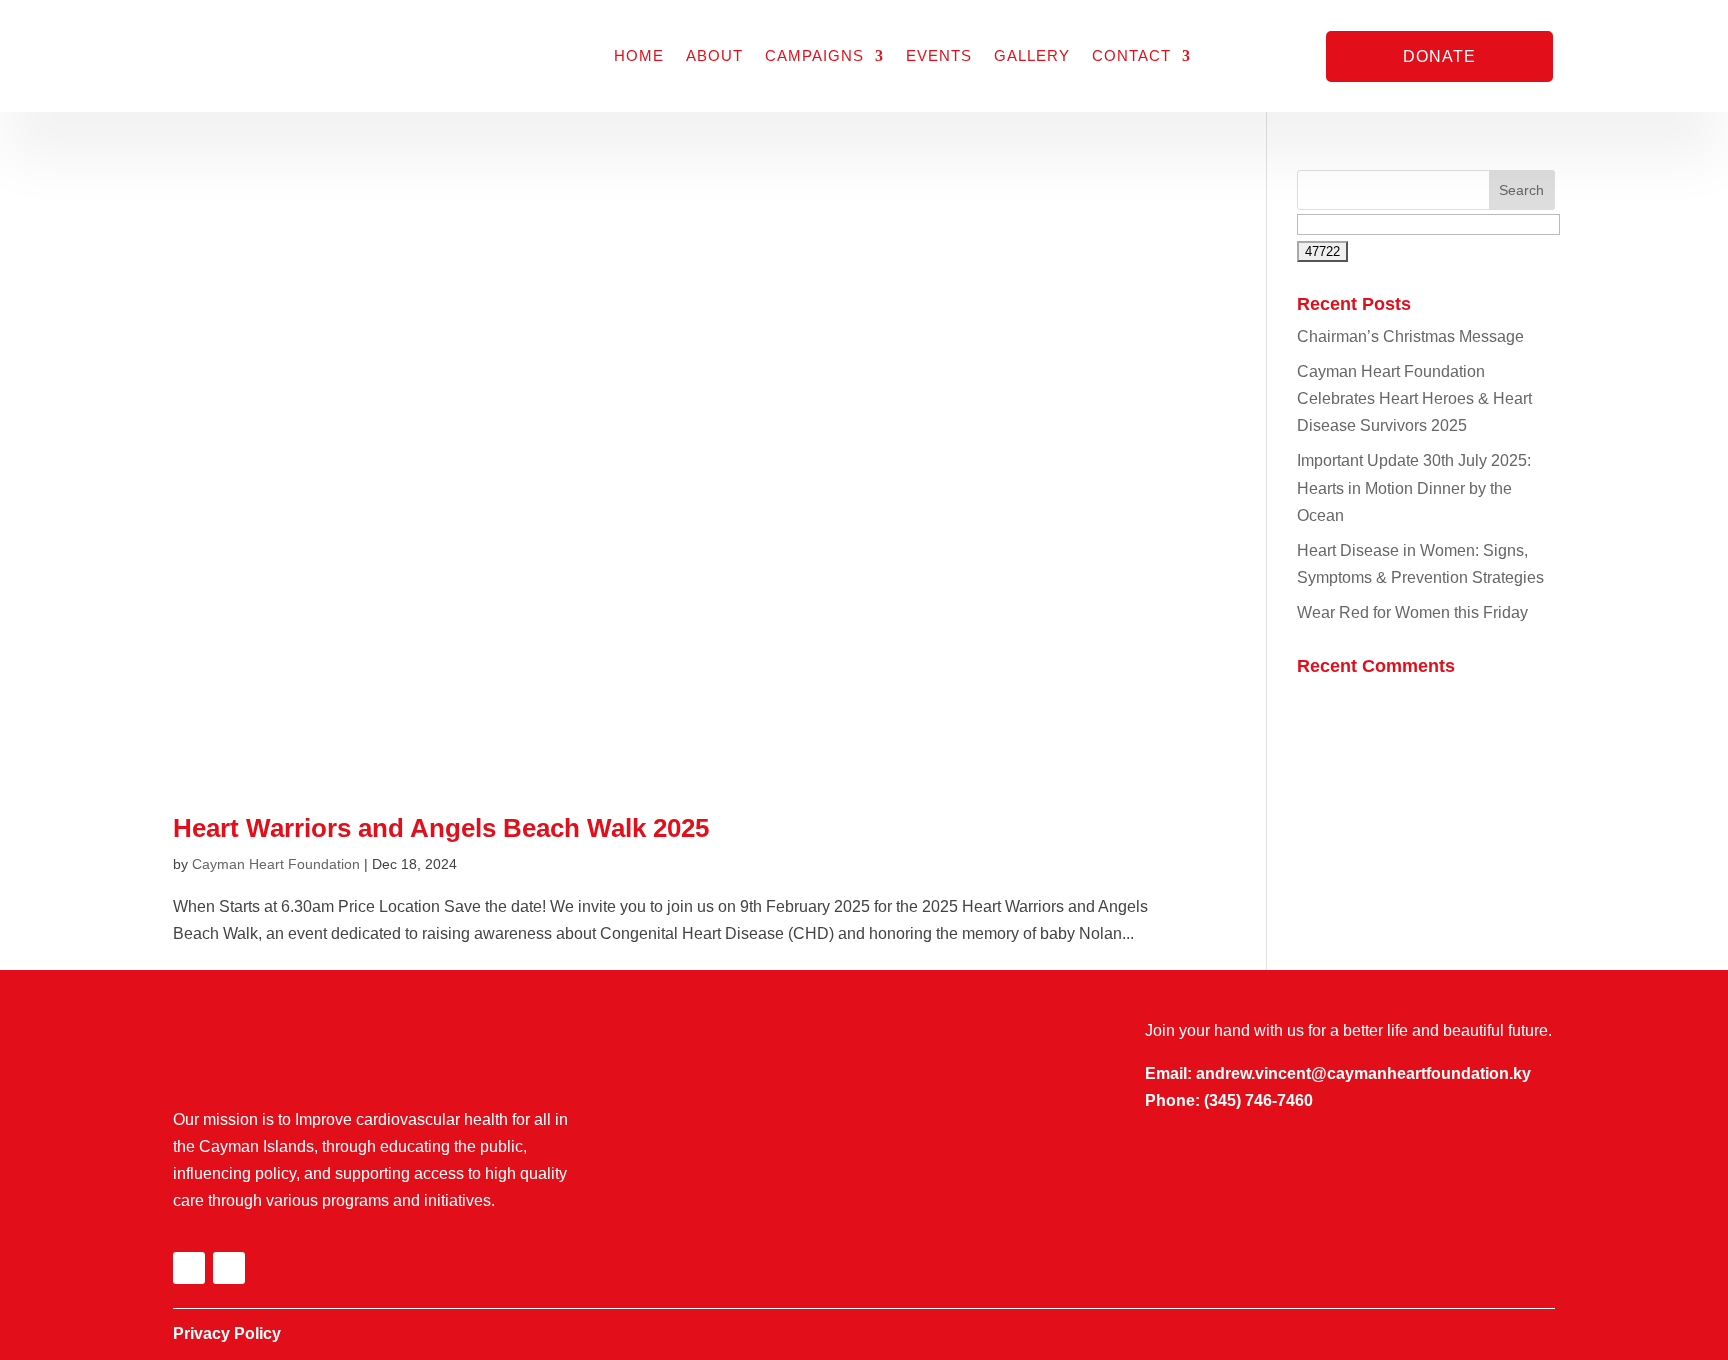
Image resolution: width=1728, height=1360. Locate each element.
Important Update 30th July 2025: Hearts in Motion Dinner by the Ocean (1414, 487)
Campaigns (814, 55)
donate (1439, 56)
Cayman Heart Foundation (276, 864)
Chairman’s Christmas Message (1410, 336)
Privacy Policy (227, 1333)
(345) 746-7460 (1258, 1100)
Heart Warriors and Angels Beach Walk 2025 (441, 828)
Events (939, 55)
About (714, 55)
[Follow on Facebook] (189, 1268)
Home (639, 55)
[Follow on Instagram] (229, 1268)
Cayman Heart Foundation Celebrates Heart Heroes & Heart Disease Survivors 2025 (1414, 398)
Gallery (1032, 55)
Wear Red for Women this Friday (1412, 612)
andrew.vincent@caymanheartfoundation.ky (1363, 1073)
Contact (1131, 55)
